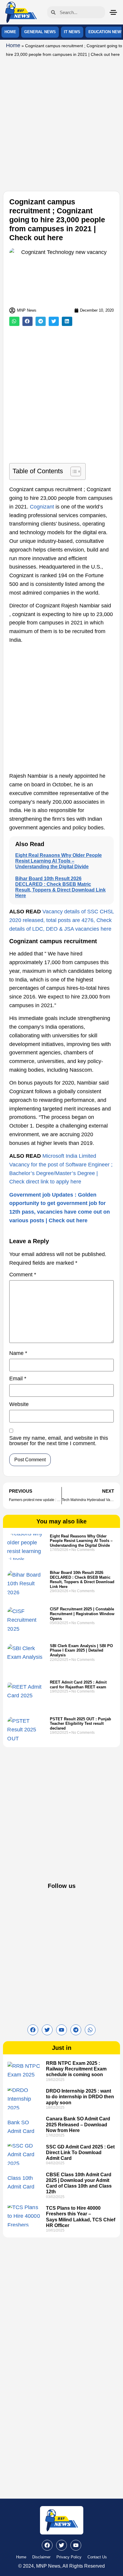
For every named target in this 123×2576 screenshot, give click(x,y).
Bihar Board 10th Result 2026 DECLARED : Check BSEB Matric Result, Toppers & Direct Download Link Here (82, 1580)
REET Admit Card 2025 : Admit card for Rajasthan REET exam (78, 1685)
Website (19, 1404)
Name (18, 1353)
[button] (14, 321)
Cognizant (42, 507)
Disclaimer (41, 2557)
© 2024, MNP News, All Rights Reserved (61, 2566)
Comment (23, 1275)
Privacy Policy (69, 2557)
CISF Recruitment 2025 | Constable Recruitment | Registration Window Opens (82, 1614)
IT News (72, 32)
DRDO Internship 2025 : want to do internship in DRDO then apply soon (80, 2097)
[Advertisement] (61, 123)
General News (40, 32)
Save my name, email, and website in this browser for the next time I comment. (59, 1441)
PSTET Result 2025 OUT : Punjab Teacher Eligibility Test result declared (80, 1724)
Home (10, 32)
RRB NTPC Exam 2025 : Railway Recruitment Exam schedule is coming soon (76, 2069)
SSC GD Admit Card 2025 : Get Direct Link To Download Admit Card (80, 2152)
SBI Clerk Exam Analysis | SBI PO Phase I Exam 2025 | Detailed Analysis (81, 1650)
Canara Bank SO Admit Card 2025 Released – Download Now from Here (78, 2124)
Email (18, 1379)
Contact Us (97, 2557)
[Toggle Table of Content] (73, 471)
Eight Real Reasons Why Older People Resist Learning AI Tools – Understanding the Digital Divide (59, 861)
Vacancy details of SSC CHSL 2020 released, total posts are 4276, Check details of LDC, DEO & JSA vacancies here (61, 920)
